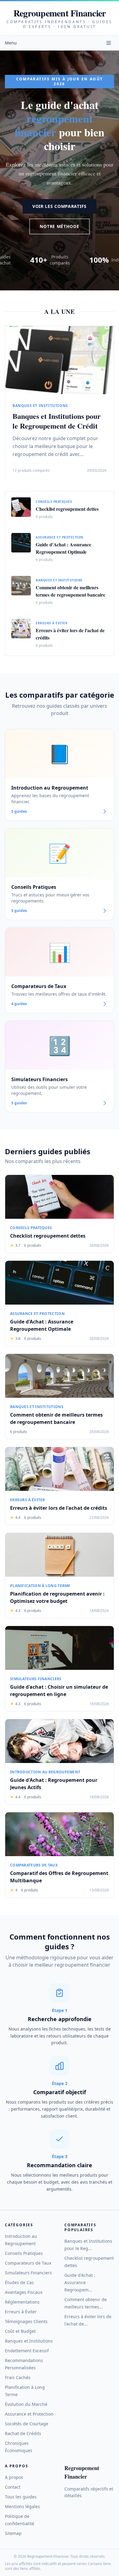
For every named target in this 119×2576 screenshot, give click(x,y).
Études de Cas (19, 2282)
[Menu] (109, 43)
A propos (14, 2477)
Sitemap (13, 2533)
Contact (13, 2487)
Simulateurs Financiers (28, 2273)
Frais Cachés (18, 2377)
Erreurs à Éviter (21, 2312)
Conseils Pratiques (24, 2253)
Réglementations (22, 2302)
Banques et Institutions (29, 2341)
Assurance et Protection (29, 2414)
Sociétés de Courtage (27, 2424)
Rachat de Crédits (23, 2433)
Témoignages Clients (26, 2321)
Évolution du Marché (26, 2404)
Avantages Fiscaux (24, 2292)
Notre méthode (59, 226)
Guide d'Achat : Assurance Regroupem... (80, 2282)
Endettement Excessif (27, 2351)
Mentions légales (22, 2506)
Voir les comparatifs (60, 206)
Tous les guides (21, 2497)
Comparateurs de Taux (28, 2263)
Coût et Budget (20, 2331)
